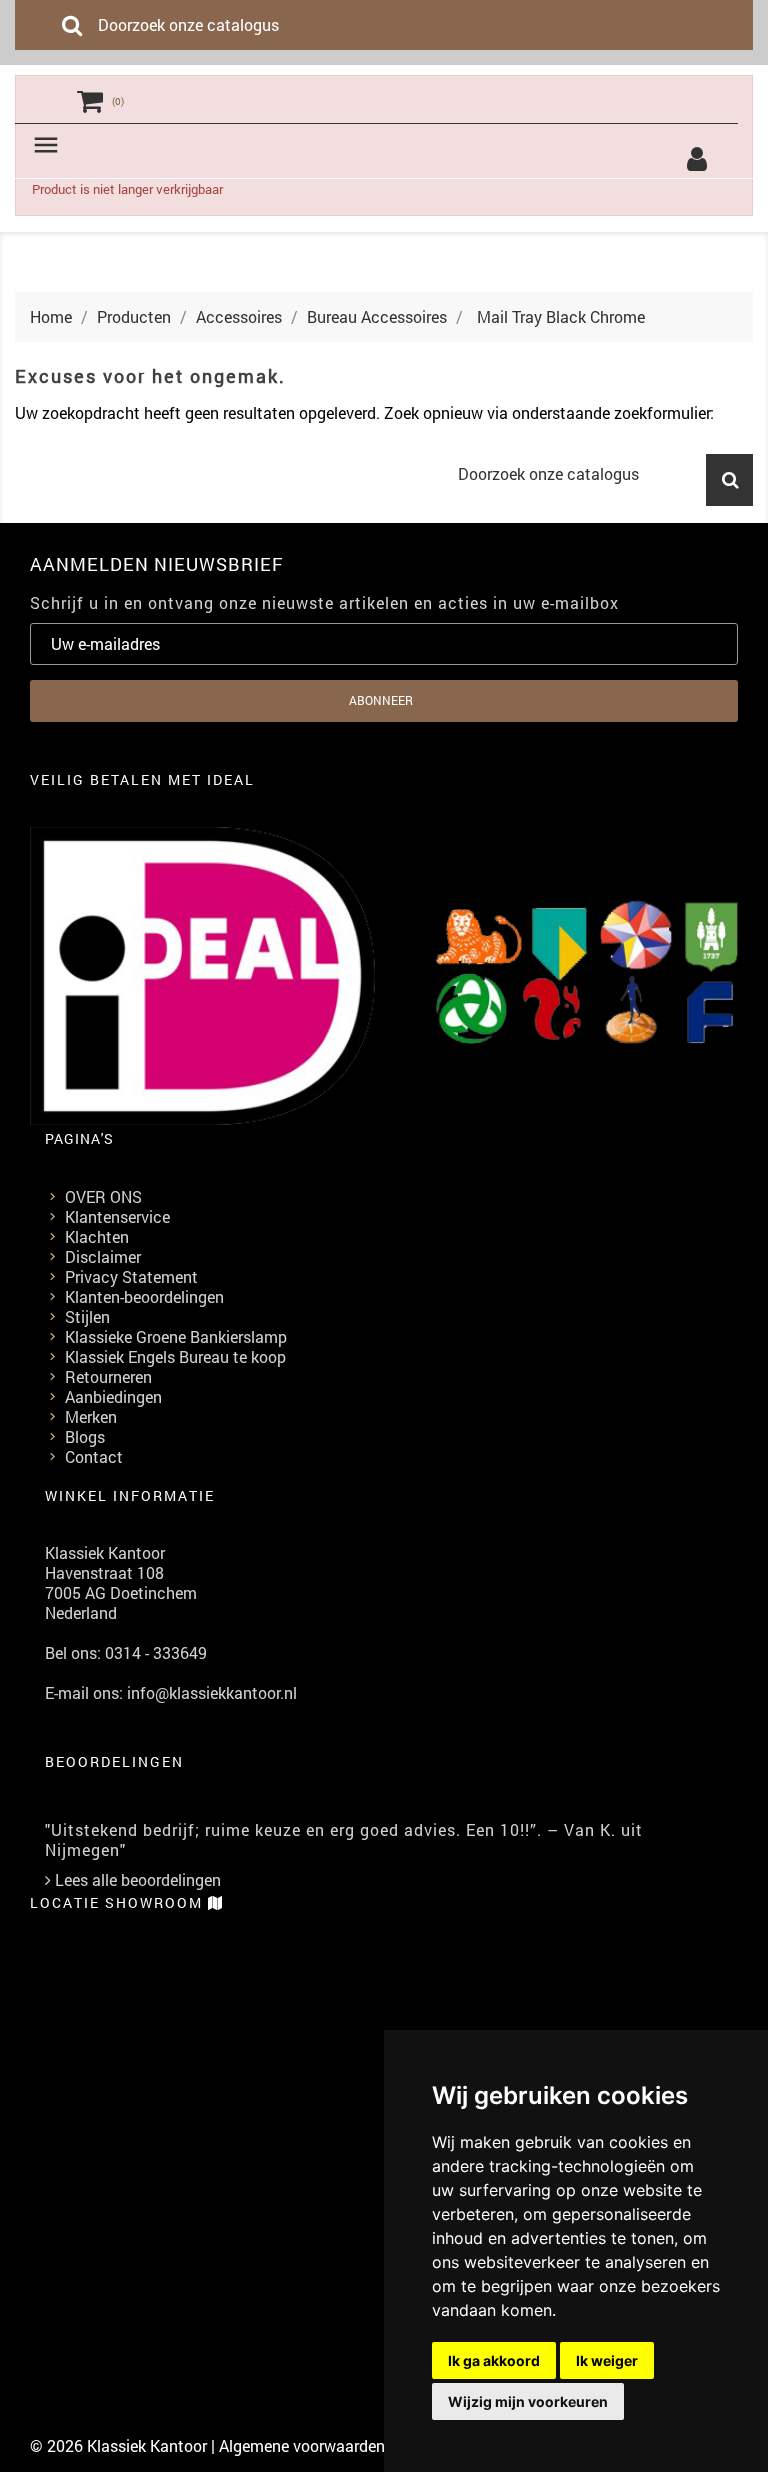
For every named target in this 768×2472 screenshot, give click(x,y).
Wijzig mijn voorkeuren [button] (528, 2401)
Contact (94, 1456)
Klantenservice (117, 1216)
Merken (91, 1416)
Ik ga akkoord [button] (494, 2360)
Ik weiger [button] (607, 2360)
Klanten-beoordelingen (144, 1296)
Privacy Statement (131, 1276)
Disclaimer (103, 1256)
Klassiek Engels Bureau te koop (175, 1356)
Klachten (97, 1236)
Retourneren (108, 1376)
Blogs (85, 1436)
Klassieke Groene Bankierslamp (176, 1336)
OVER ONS (103, 1196)
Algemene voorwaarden (302, 2445)
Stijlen (87, 1316)
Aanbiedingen (113, 1396)
